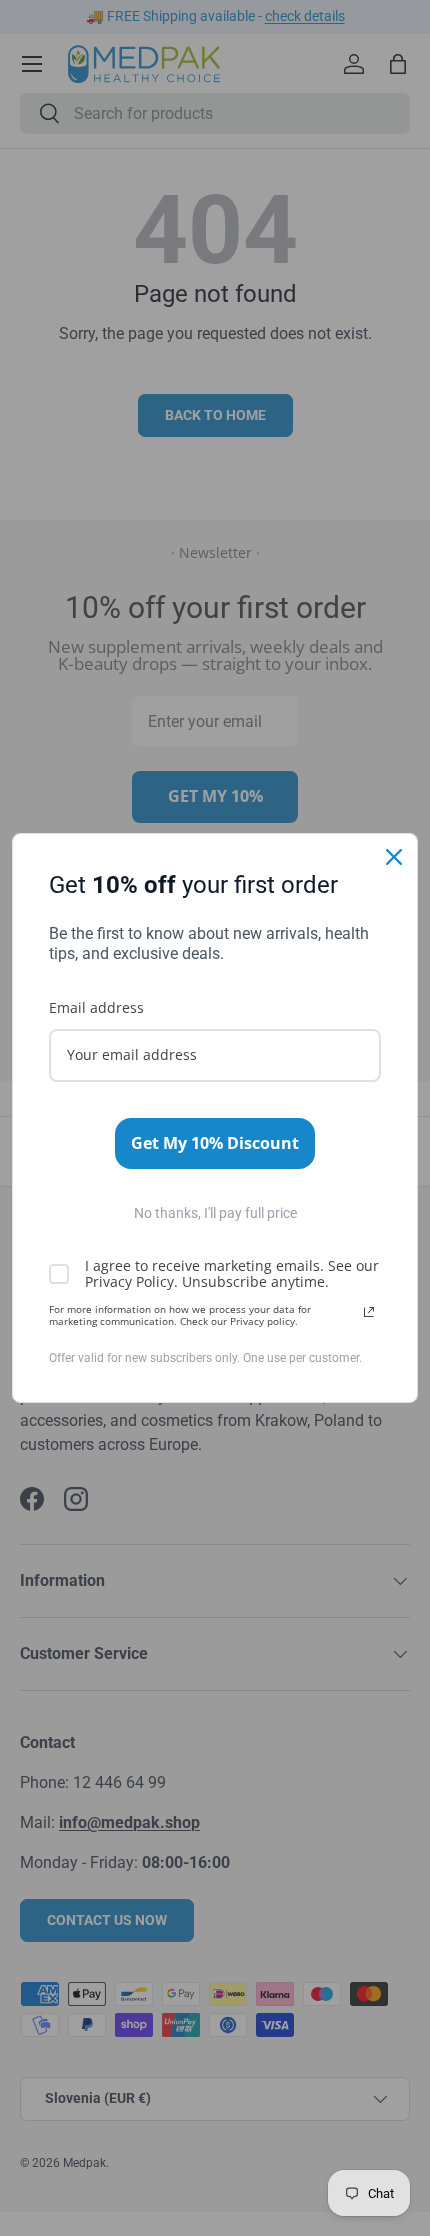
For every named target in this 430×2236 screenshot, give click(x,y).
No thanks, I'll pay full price (215, 1213)
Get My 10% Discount (215, 1143)
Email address (96, 1007)
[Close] (394, 857)
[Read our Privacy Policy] (369, 1312)
